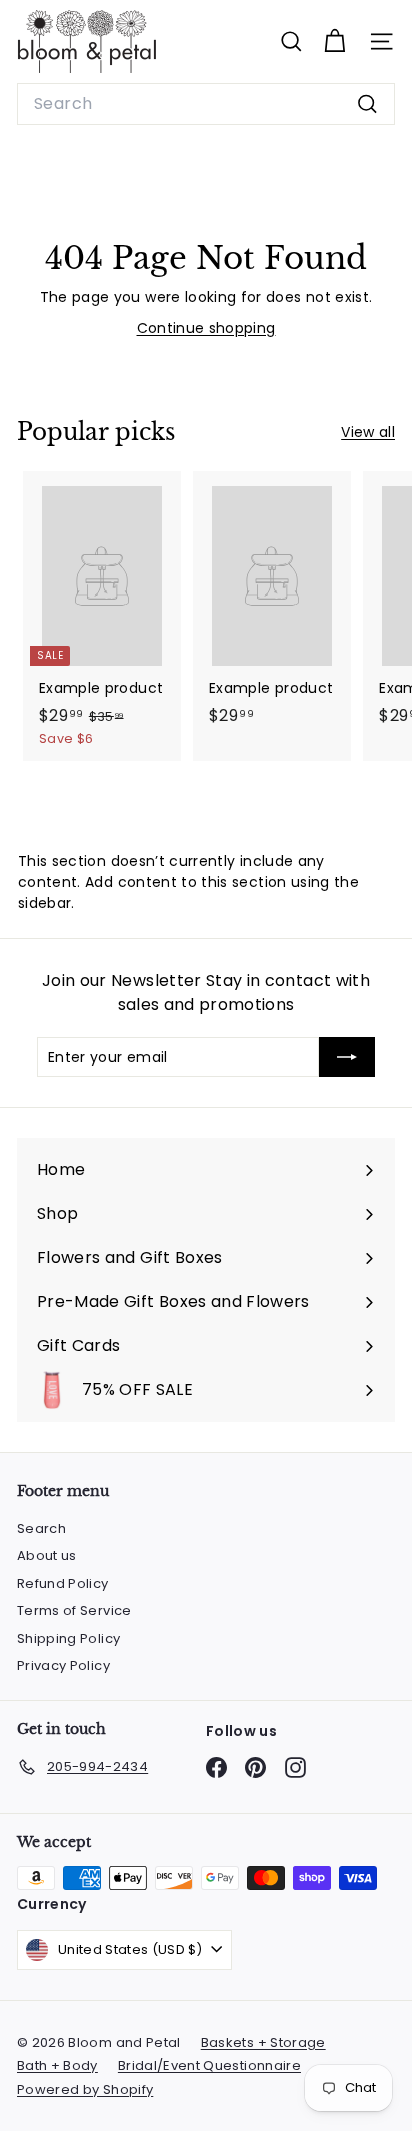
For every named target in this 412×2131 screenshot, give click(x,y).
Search (41, 1528)
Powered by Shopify (85, 2089)
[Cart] (334, 41)
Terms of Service (74, 1610)
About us (47, 1555)
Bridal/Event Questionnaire (209, 2065)
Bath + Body (57, 2065)
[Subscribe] (347, 1057)
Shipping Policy (68, 1638)
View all (368, 432)
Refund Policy (63, 1583)
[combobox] (206, 104)
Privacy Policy (63, 1665)
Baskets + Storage (263, 2042)
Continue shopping (206, 328)
